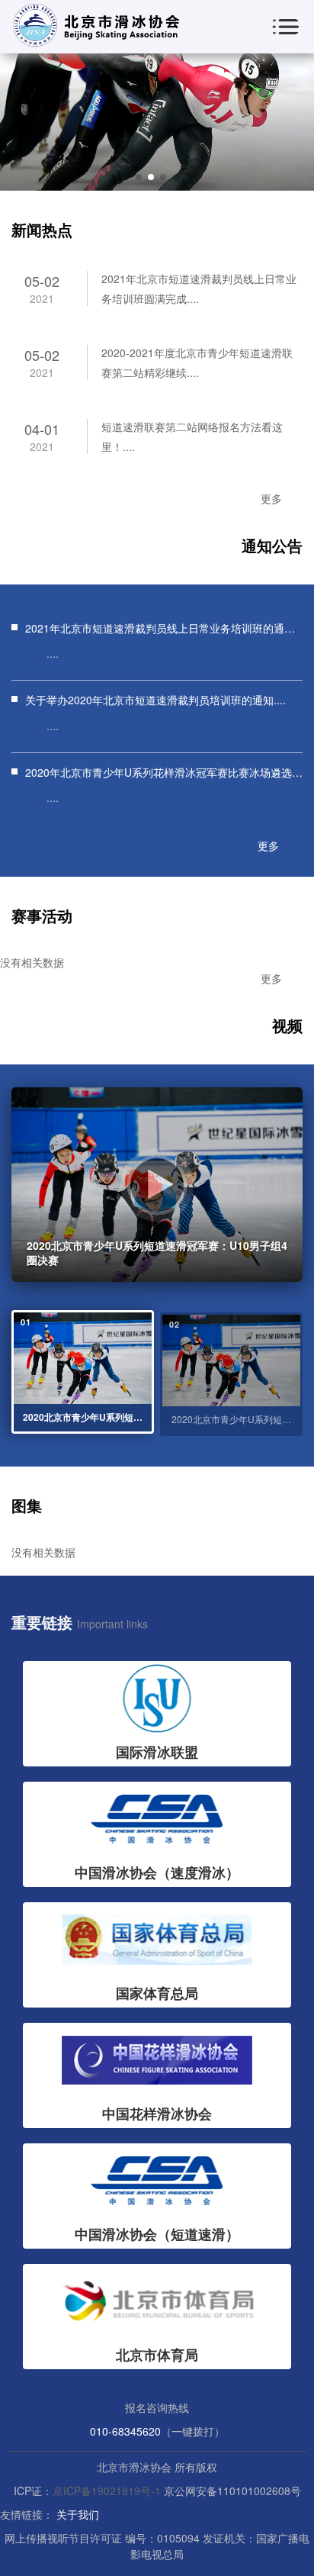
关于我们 (78, 2514)
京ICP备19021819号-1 (107, 2491)
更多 (271, 498)
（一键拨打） (193, 2431)
